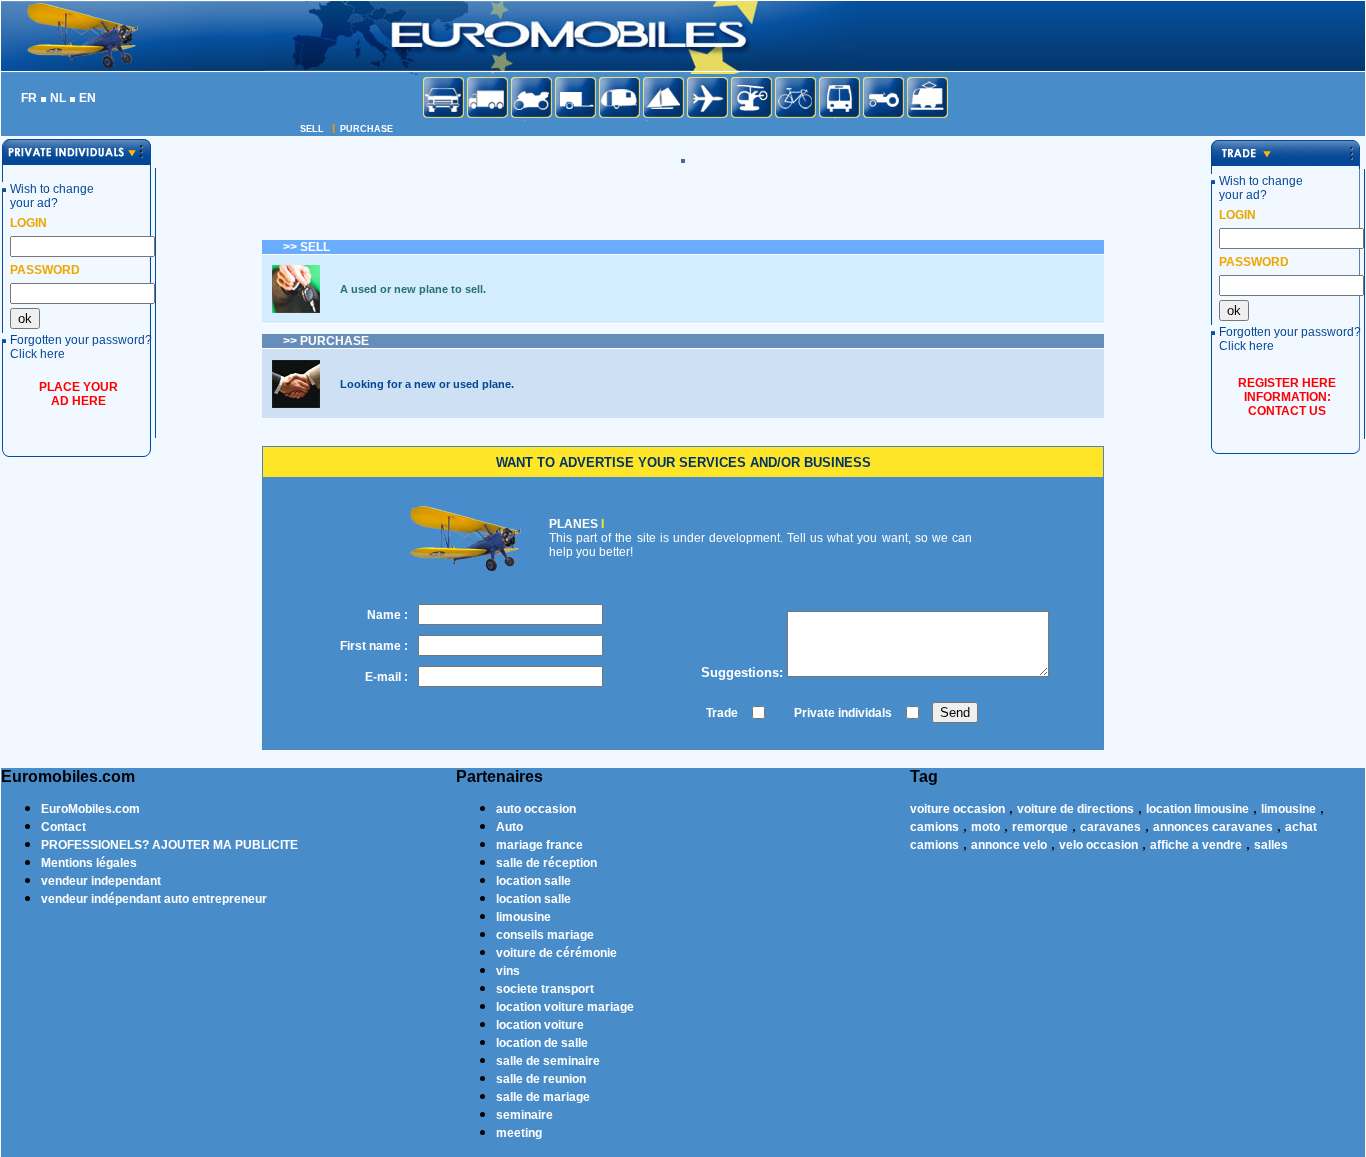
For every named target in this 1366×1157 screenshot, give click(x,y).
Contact (63, 827)
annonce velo (1009, 845)
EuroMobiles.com (90, 809)
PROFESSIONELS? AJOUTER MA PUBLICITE (169, 845)
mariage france (539, 845)
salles (1271, 845)
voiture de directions (1075, 809)
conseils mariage (545, 935)
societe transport (545, 989)
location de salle (542, 1043)
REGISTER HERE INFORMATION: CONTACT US (1287, 397)
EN (87, 98)
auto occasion (536, 809)
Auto (509, 827)
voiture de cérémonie (556, 953)
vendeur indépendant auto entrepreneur (154, 899)
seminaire (524, 1115)
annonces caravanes (1213, 827)
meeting (519, 1133)
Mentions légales (89, 863)
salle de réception (546, 863)
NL (58, 98)
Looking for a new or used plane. (427, 384)
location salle (533, 881)
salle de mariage (543, 1097)
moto (985, 827)
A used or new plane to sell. (413, 289)
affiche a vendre (1196, 845)
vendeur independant (101, 881)
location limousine (1197, 809)
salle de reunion (541, 1079)
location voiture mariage (565, 1007)
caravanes (1110, 827)
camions (934, 827)
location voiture (540, 1025)
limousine (523, 917)
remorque (1040, 827)
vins (508, 971)
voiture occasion (957, 809)
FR (29, 98)
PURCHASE (366, 129)
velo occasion (1098, 845)
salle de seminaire (548, 1061)
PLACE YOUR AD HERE (78, 394)
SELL (312, 129)
